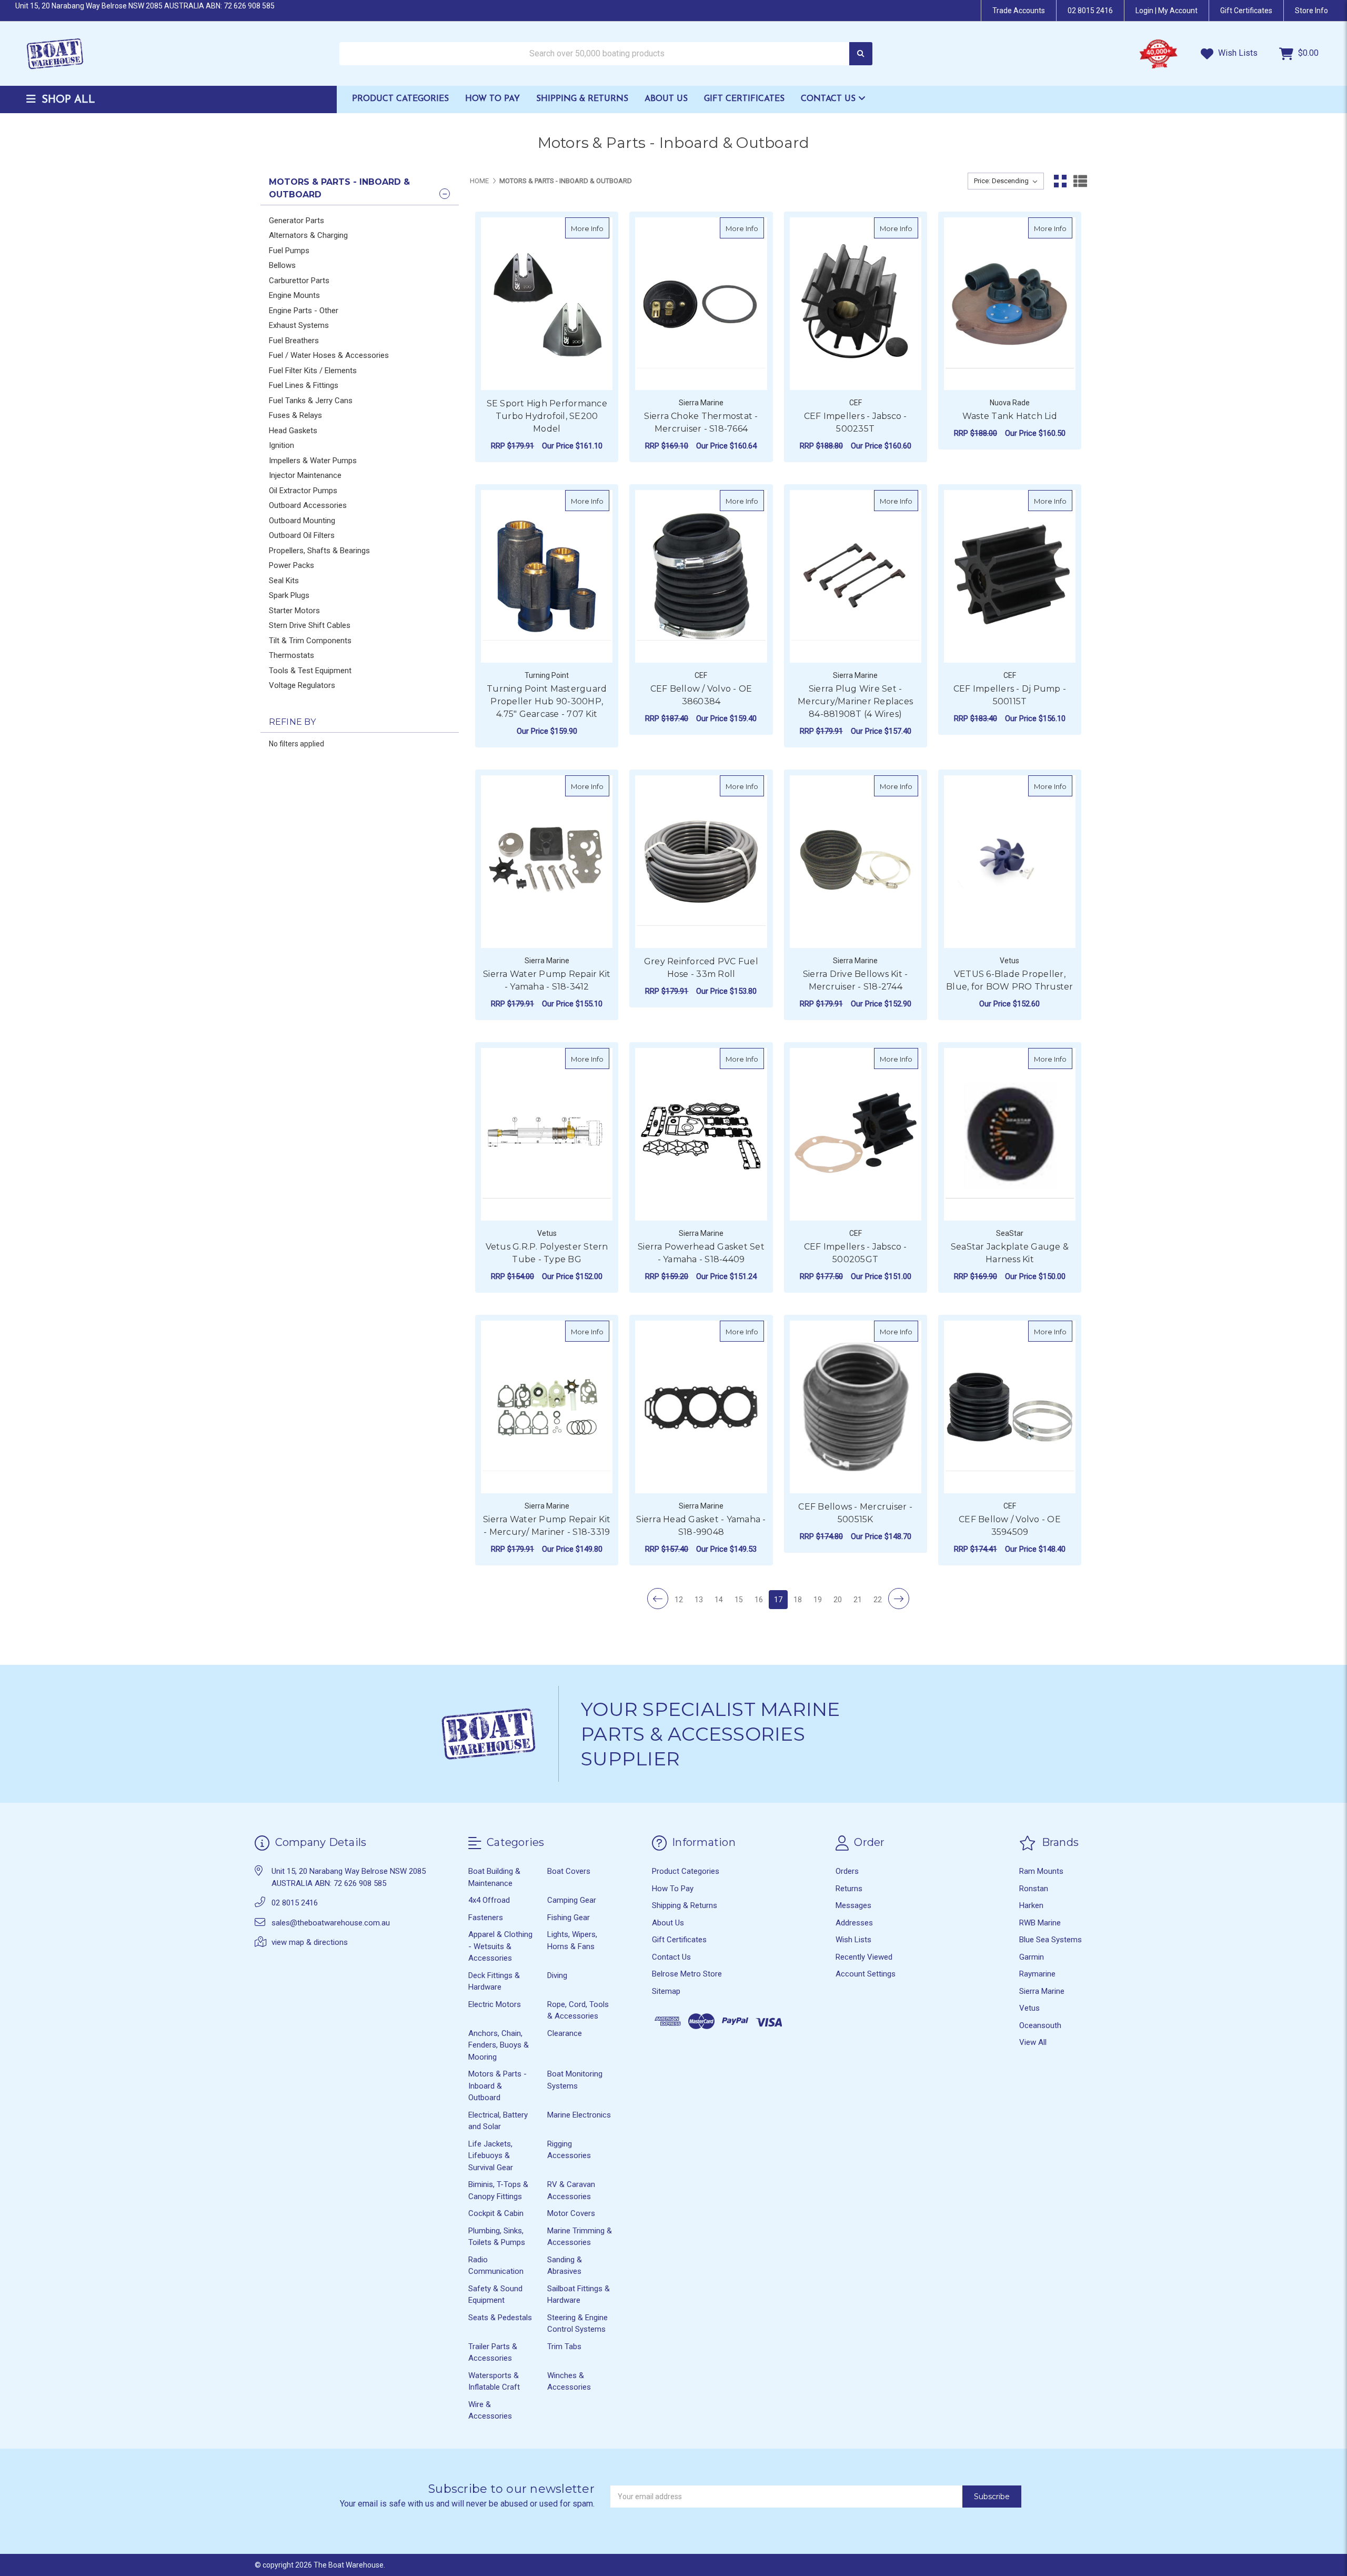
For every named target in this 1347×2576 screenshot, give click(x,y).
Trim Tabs (564, 2347)
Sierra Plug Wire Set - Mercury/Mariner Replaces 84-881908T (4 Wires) (855, 701)
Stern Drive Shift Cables (310, 625)
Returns (849, 1889)
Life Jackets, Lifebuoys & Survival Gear (491, 2156)
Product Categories (400, 99)
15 (739, 1600)
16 (759, 1600)
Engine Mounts (294, 295)
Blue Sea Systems (1051, 1940)
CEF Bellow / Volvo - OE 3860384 (701, 695)
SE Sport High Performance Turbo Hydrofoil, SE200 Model (547, 416)
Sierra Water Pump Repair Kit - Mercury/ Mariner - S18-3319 (547, 1526)
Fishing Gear (569, 1918)
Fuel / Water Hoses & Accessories (329, 355)
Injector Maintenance (305, 475)
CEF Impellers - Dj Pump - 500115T (1010, 695)
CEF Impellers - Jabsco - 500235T (856, 422)
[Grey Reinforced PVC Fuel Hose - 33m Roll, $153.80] (701, 862)
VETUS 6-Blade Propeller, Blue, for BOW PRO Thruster (1010, 980)
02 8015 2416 (1090, 11)
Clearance (565, 2033)
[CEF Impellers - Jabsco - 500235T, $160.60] (856, 304)
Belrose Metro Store (687, 1974)
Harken (1031, 1905)
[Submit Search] (861, 54)
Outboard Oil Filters (302, 535)
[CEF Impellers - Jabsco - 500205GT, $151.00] (856, 1134)
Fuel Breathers (294, 341)
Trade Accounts (1019, 11)
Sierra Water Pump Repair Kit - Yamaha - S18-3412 (547, 980)
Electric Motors (495, 2004)
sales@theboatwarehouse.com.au (331, 1923)
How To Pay (492, 99)
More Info (590, 228)
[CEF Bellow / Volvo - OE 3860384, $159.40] (701, 576)
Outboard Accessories (308, 505)
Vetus (1029, 2008)
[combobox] (606, 54)
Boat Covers (569, 1871)
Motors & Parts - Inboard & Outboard (497, 2086)
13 (699, 1600)
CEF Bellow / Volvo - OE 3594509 (1010, 1526)
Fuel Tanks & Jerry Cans (311, 401)
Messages (853, 1905)
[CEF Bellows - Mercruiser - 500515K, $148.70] (856, 1407)
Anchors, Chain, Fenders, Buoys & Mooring (499, 2045)
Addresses (854, 1923)
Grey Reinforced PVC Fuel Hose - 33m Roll (701, 968)
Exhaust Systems (299, 325)
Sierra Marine (1042, 1991)
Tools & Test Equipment (310, 671)
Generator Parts (296, 221)
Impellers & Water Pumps (313, 461)
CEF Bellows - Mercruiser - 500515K (855, 1513)
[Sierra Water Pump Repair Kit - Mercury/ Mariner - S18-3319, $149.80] (547, 1407)
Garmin (1032, 1957)
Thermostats (291, 655)
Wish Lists (1237, 53)
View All (1033, 2042)
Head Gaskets (293, 431)
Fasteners (486, 1918)
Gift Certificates (744, 99)
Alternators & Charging (308, 235)
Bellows (282, 265)
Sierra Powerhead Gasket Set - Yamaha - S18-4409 (701, 1253)
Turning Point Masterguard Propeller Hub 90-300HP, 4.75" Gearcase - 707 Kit (547, 701)
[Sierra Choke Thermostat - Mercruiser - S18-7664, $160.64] (701, 304)
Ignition (282, 445)
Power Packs (291, 565)
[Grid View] (1060, 181)
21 (858, 1600)
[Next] (899, 1599)
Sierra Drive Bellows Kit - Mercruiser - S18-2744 (856, 980)
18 (798, 1600)
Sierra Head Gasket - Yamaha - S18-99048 (701, 1526)
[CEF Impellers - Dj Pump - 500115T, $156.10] (1010, 576)
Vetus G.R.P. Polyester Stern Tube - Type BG (547, 1253)
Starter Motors (294, 611)
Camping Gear (572, 1900)
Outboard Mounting (302, 521)
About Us (666, 99)
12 (679, 1600)
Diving (557, 1975)
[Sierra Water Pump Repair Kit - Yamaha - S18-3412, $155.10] (547, 862)
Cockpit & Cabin (496, 2213)
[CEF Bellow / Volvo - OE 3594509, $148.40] (1010, 1407)
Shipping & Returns (582, 99)
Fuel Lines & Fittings (304, 385)
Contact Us (830, 99)
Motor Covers (571, 2213)
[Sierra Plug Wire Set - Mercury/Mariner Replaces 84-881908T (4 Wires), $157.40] (856, 576)
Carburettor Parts (299, 281)
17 (778, 1600)
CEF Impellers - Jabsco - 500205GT (856, 1253)
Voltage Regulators (302, 685)
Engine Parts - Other (304, 311)
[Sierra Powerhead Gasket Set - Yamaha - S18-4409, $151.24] (701, 1134)
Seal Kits (284, 581)
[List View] (1080, 181)
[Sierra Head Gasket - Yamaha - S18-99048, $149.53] (701, 1407)
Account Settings (866, 1974)
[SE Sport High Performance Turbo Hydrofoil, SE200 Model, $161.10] (547, 304)
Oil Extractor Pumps (303, 491)
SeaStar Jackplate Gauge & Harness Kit (1010, 1253)
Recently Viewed (864, 1957)
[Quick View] (598, 228)
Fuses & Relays (295, 415)
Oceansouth (1040, 2025)
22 (878, 1600)
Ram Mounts (1041, 1871)
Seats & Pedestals (500, 2318)
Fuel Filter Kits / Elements (313, 371)
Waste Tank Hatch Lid (1010, 416)
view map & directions (310, 1942)
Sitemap (666, 1991)
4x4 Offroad (489, 1900)
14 (719, 1600)
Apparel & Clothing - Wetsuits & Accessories (500, 1946)
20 (838, 1600)
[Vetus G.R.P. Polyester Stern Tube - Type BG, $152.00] (547, 1134)
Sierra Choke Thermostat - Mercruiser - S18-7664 (701, 422)
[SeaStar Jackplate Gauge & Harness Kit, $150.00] (1010, 1134)
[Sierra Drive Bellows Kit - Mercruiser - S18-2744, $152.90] (856, 862)
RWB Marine (1040, 1923)
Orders (847, 1871)
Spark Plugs (289, 595)
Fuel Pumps (289, 251)
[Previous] (658, 1599)
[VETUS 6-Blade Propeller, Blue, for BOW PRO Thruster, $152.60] (1010, 862)
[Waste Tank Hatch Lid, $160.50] (1010, 304)
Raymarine (1037, 1974)
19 (818, 1600)
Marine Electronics (579, 2115)
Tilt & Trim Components (310, 641)
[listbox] (1006, 181)
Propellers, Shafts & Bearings (319, 551)
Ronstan (1034, 1889)
